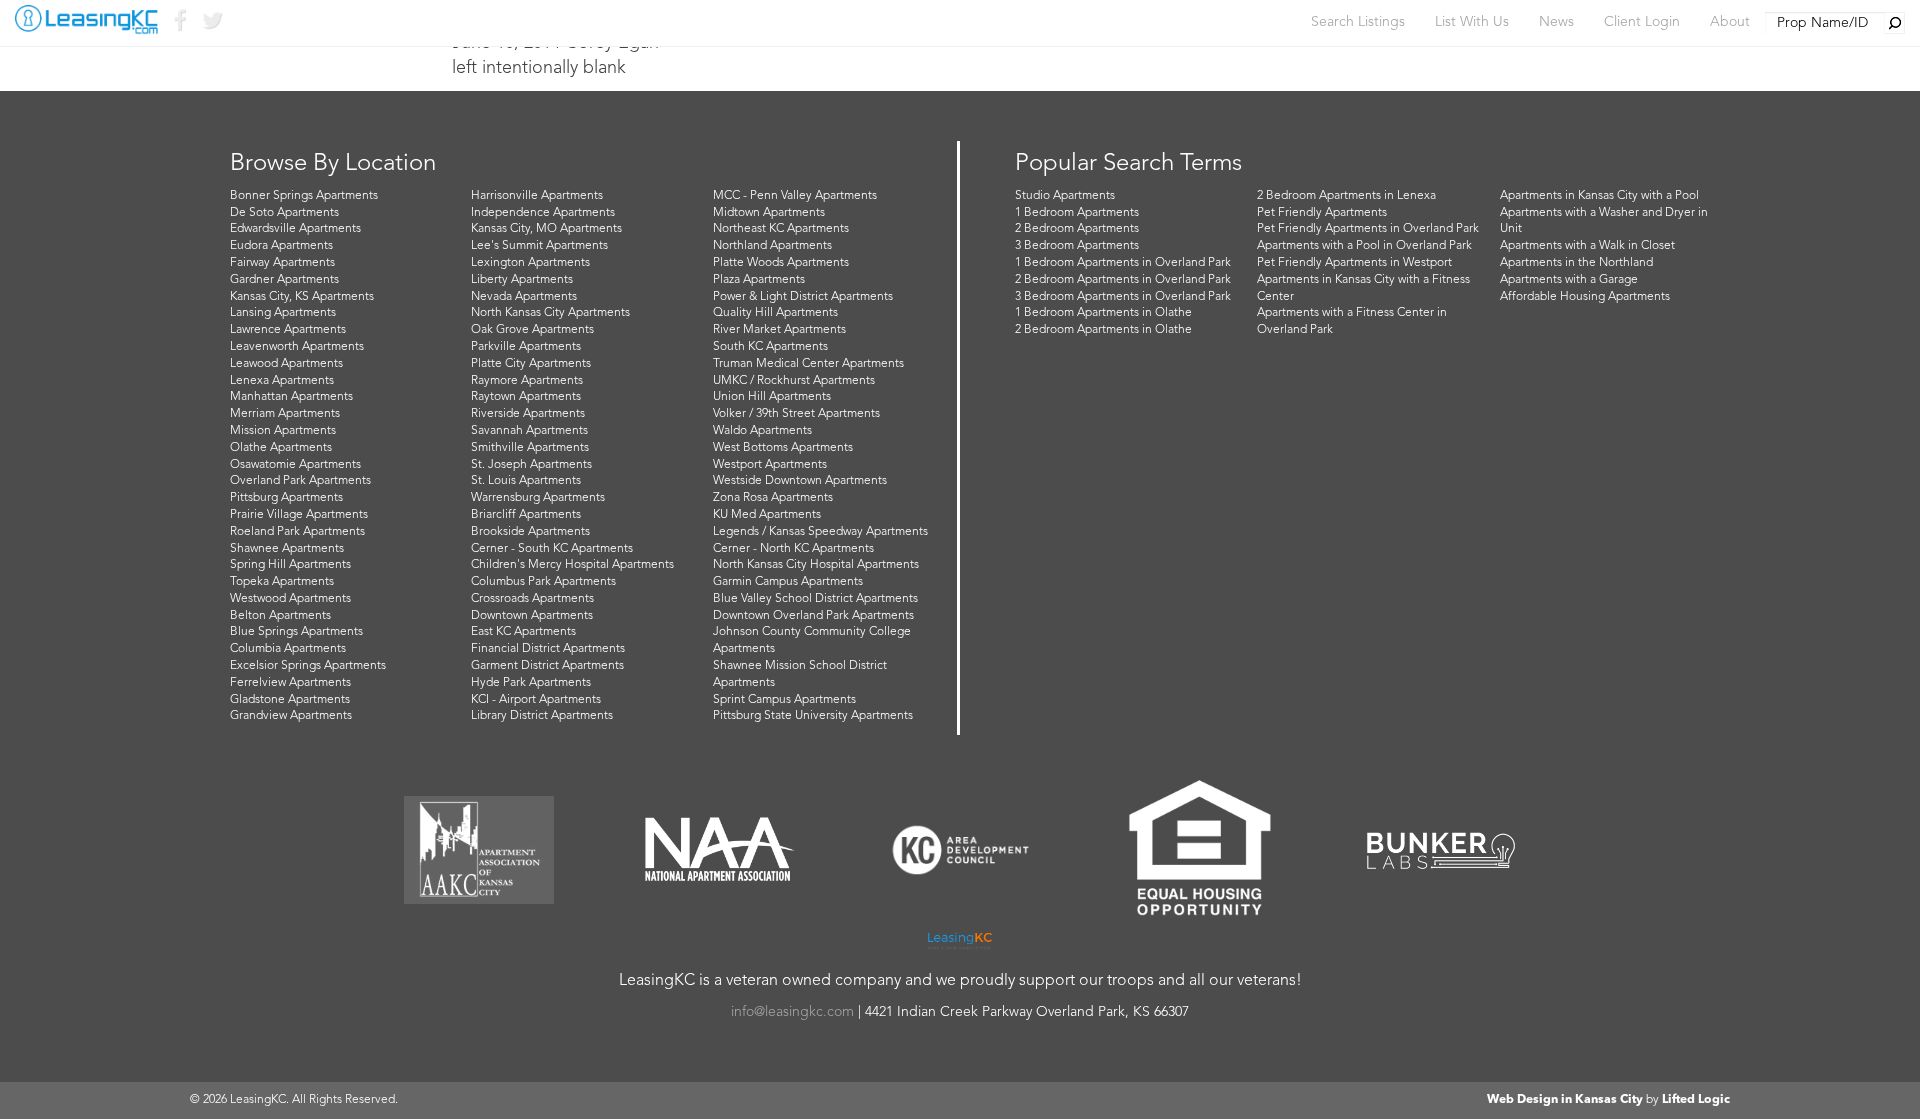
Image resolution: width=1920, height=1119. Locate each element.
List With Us (1472, 22)
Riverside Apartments (528, 414)
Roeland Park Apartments (297, 532)
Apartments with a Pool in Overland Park (1364, 246)
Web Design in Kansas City (1565, 1100)
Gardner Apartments (284, 280)
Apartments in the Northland (1576, 263)
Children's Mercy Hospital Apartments (572, 565)
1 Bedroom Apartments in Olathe (1103, 313)
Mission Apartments (283, 431)
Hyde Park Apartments (531, 683)
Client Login (1642, 22)
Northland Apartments (772, 246)
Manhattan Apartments (291, 397)
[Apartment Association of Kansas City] (479, 850)
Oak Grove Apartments (532, 330)
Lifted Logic (1696, 1100)
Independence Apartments (543, 213)
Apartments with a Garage (1569, 280)
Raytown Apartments (526, 397)
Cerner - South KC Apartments (552, 549)
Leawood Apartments (286, 364)
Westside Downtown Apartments (800, 481)
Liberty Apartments (522, 280)
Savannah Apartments (529, 431)
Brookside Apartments (530, 532)
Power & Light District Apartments (803, 297)
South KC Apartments (770, 347)
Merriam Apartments (285, 414)
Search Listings (1358, 22)
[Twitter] (211, 24)
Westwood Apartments (290, 599)
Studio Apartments (1065, 196)
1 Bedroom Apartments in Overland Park (1123, 263)
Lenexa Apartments (282, 381)
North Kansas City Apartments (550, 313)
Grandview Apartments (291, 716)
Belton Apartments (280, 616)
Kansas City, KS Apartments (302, 297)
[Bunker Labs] (1441, 850)
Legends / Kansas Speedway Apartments (820, 532)
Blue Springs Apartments (296, 632)
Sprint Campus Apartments (784, 700)
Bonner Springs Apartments (304, 196)
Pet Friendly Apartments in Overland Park (1368, 229)
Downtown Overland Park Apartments (813, 616)
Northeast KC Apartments (781, 229)
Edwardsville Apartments (295, 229)
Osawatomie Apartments (295, 465)
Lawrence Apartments (288, 330)
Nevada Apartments (524, 297)
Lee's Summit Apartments (539, 246)
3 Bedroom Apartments (1077, 246)
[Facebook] (179, 24)
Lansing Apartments (283, 313)
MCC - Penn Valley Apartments (795, 196)
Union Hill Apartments (772, 397)
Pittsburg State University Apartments (813, 716)
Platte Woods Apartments (781, 263)
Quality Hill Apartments (775, 313)
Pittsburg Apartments (286, 498)
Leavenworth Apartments (297, 347)
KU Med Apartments (767, 515)
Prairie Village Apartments (299, 515)
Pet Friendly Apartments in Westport (1354, 263)
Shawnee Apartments (287, 549)
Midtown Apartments (769, 213)
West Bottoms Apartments (783, 448)
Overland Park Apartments (300, 481)
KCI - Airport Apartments (536, 700)
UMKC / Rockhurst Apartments (794, 381)
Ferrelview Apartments (290, 683)
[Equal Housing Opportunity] (1200, 850)
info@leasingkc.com (792, 1012)
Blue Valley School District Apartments (815, 599)
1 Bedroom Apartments (1077, 213)
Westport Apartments (770, 465)
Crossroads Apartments (532, 599)
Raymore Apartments (527, 381)
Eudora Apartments (281, 246)
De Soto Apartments (284, 213)
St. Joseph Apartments (531, 465)
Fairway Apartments (282, 263)
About (1730, 22)
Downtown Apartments (532, 616)
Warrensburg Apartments (538, 498)
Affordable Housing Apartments (1585, 297)
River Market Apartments (779, 330)
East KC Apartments (523, 632)
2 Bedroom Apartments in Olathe (1103, 330)
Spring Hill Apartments (290, 565)
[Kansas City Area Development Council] (960, 850)
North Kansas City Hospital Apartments (816, 565)
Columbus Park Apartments (543, 582)
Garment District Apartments (547, 666)
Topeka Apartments (282, 582)
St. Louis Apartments (526, 481)
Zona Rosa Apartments (773, 498)
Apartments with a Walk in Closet (1587, 246)
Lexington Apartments (530, 263)
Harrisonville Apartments (537, 196)
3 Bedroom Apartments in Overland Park (1123, 297)
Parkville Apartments (526, 347)
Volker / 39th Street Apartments (796, 414)
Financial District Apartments (548, 649)
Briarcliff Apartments (526, 515)
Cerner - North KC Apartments (793, 549)
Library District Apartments (542, 716)
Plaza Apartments (759, 280)
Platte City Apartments (531, 364)
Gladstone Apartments (290, 700)
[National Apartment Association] (720, 850)
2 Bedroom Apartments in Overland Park (1123, 280)
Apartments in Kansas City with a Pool (1599, 196)
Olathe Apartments (281, 448)
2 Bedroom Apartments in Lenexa (1346, 196)
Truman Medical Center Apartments (808, 364)
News (1556, 22)
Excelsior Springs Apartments (308, 666)
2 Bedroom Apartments (1077, 229)
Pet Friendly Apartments (1322, 213)
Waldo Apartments (762, 431)
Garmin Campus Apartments (788, 582)
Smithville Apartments (530, 448)
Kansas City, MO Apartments (546, 229)
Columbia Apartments (288, 649)
